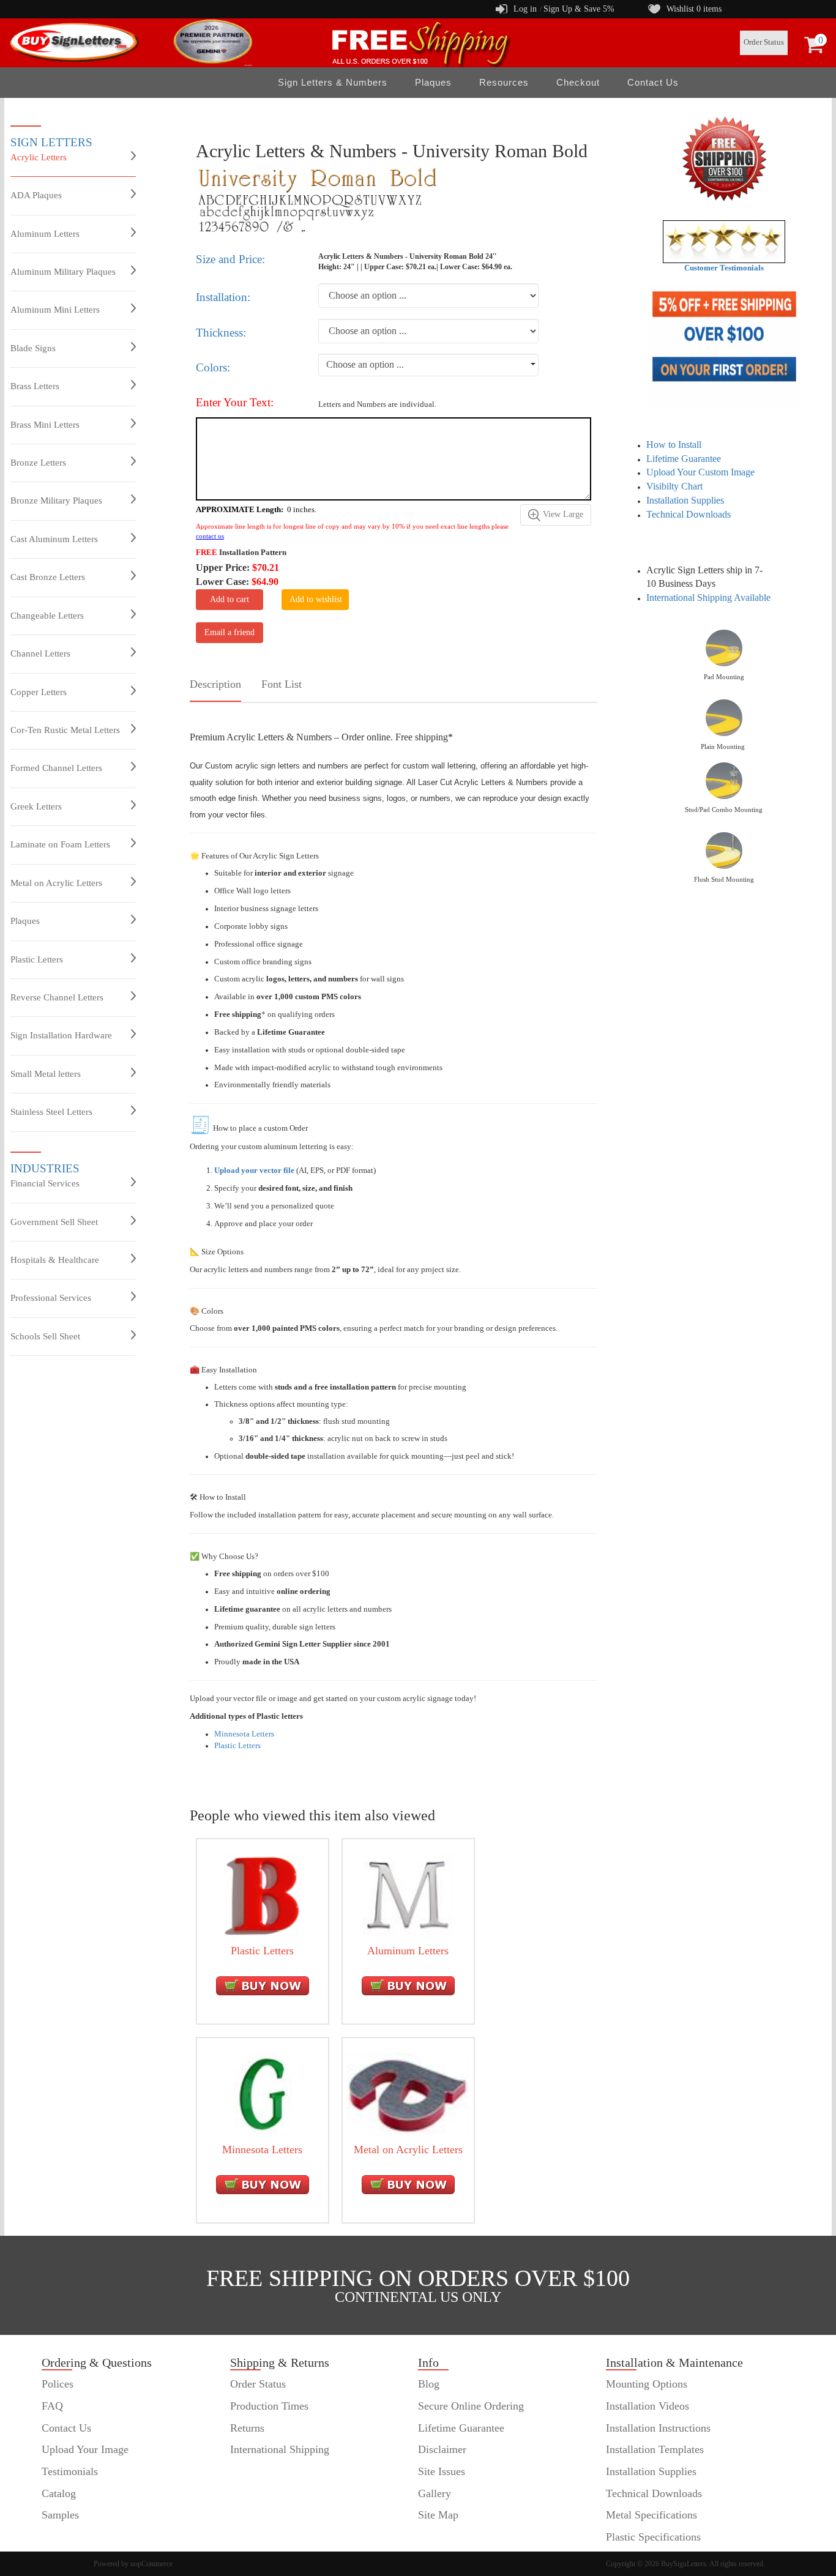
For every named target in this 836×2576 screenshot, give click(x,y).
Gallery (435, 2493)
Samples (60, 2515)
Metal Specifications (651, 2515)
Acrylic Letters (39, 157)
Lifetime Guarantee (684, 459)
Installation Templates (655, 2449)
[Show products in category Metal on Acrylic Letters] (408, 2094)
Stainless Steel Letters (51, 1112)
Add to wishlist (316, 599)
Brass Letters (35, 386)
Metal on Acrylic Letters (56, 883)
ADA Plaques (36, 195)
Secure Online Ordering (471, 2406)
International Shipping (280, 2449)
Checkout (578, 82)
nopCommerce (151, 2564)
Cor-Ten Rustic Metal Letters (65, 730)
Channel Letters (40, 653)
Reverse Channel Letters (57, 997)
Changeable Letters (47, 616)
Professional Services (51, 1298)
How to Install (674, 445)
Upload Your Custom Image (700, 472)
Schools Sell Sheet (45, 1336)
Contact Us (653, 82)
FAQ (52, 2406)
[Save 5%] (724, 346)
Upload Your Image (85, 2449)
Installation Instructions (658, 2428)
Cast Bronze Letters (48, 577)
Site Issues (442, 2471)
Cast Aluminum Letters (54, 539)
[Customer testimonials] (724, 241)
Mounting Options (647, 2384)
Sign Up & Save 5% (579, 9)
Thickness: (221, 333)
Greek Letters (36, 806)
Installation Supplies (685, 500)
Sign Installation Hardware (61, 1035)
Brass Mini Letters (45, 425)
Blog (429, 2384)
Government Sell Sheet (54, 1222)
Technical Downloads (689, 514)
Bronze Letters (38, 463)
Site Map (438, 2515)
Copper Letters (39, 692)
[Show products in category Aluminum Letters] (408, 1895)
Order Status (764, 42)
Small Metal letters (46, 1074)
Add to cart (230, 599)
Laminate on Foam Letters (60, 844)
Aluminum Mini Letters (55, 310)
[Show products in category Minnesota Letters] (263, 2094)
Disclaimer (442, 2449)
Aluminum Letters (45, 234)
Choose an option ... (365, 364)
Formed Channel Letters (56, 768)
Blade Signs (33, 348)
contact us (210, 536)
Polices (58, 2384)
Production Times (269, 2406)
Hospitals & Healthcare (55, 1260)
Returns (247, 2428)
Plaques (25, 921)
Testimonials (70, 2471)
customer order (75, 2537)
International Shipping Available (708, 597)
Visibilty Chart (674, 486)
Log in (525, 9)
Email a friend (230, 632)
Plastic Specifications (653, 2537)
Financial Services (45, 1183)
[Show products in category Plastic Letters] (263, 1895)
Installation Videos (648, 2406)
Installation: (223, 297)
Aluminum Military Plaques (63, 272)
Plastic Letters (37, 959)
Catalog (59, 2493)
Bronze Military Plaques (56, 501)
